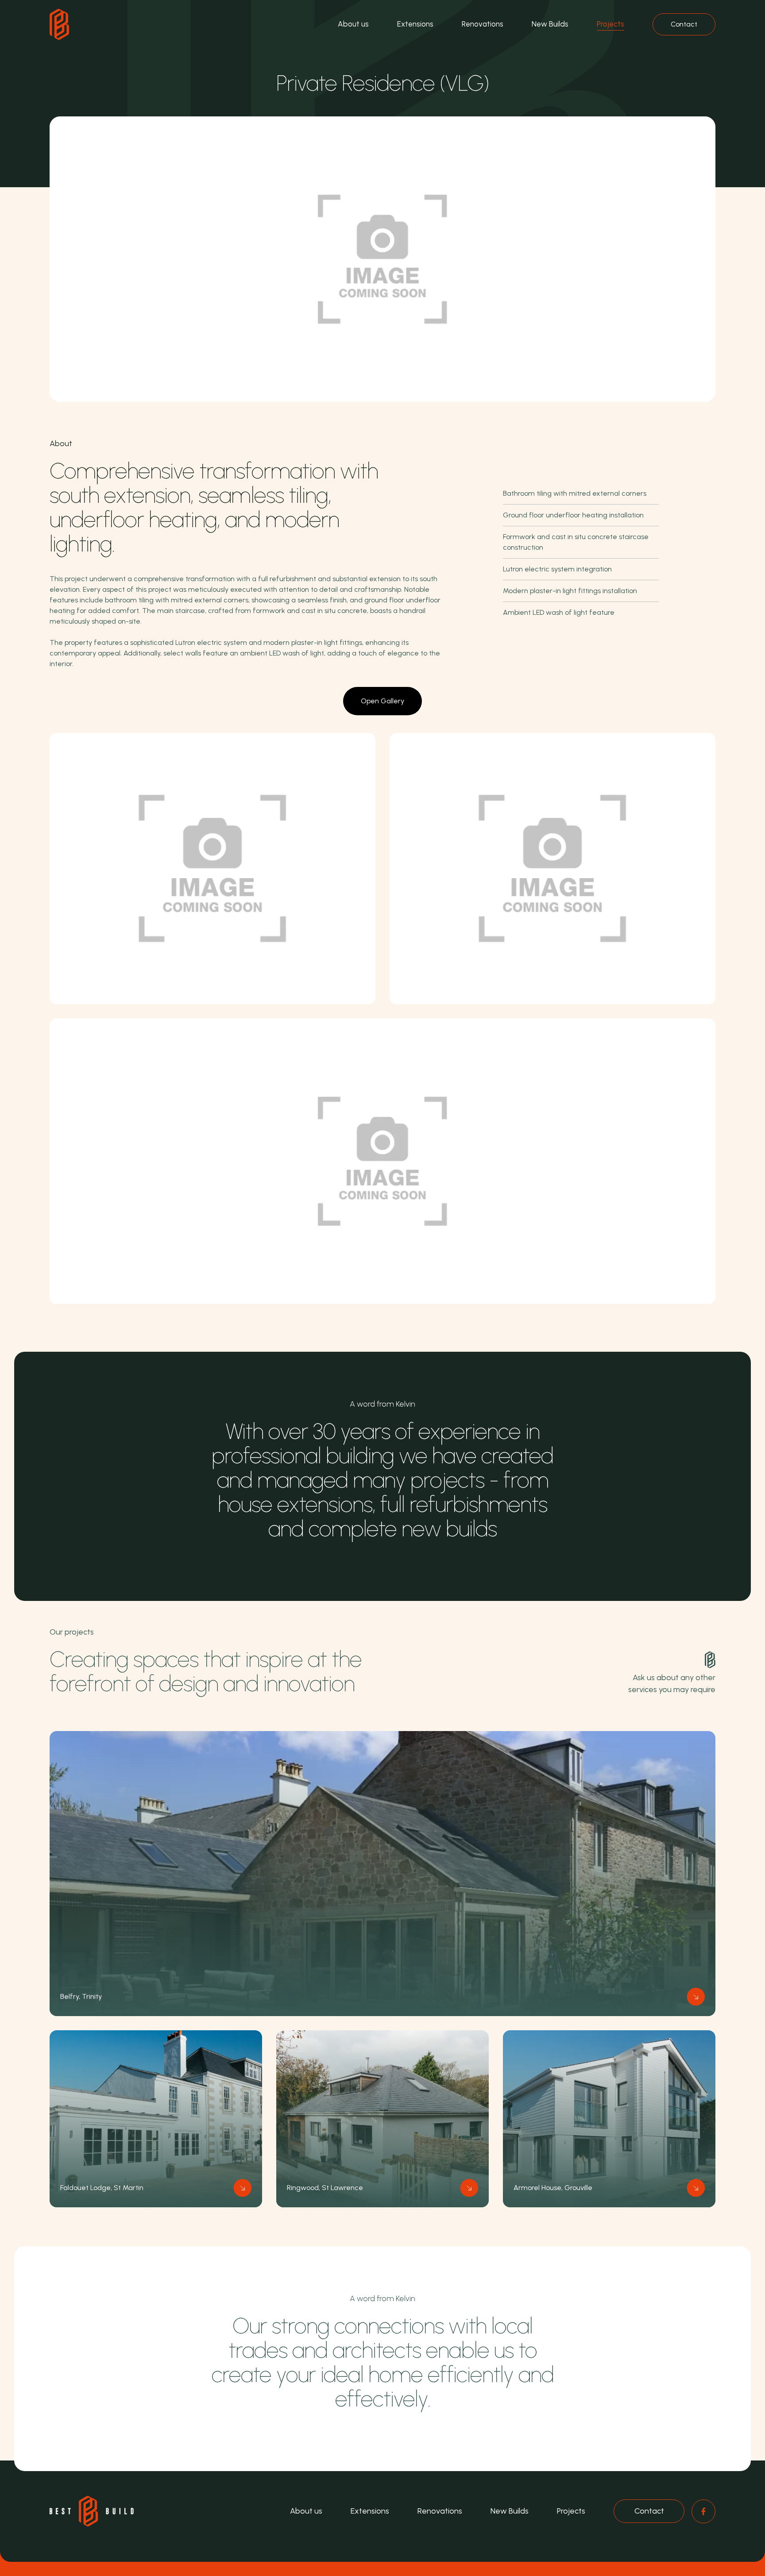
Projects (610, 24)
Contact (684, 24)
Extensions (415, 24)
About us (353, 24)
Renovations (483, 24)
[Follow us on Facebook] (703, 2511)
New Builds (550, 24)
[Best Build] (59, 24)
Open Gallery (382, 701)
